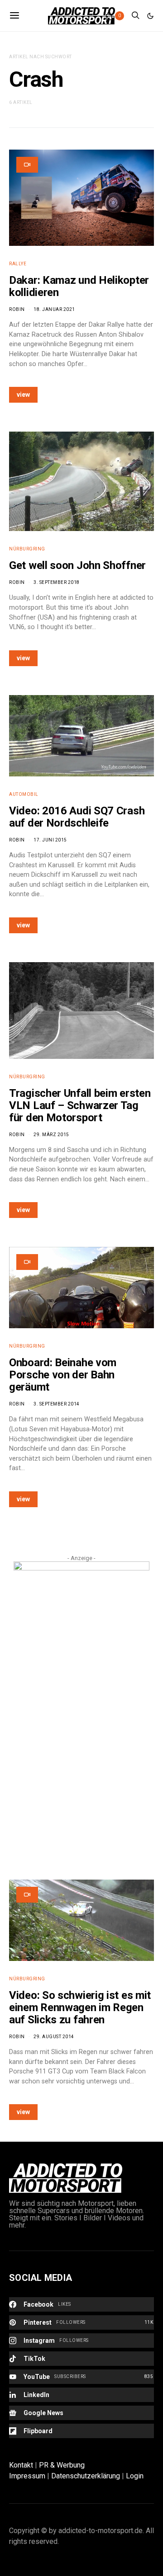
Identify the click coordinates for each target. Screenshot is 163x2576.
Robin (17, 309)
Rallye (18, 264)
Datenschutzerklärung (86, 2476)
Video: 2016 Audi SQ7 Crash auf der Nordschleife (77, 817)
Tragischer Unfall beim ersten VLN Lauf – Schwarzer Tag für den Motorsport (80, 1105)
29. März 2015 (51, 1135)
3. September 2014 (57, 1404)
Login (135, 2476)
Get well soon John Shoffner (77, 565)
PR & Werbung (62, 2465)
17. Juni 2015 (50, 840)
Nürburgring (27, 549)
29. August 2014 (54, 2037)
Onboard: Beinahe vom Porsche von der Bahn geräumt (63, 1375)
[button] (150, 16)
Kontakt (21, 2465)
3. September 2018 (57, 582)
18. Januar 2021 (54, 309)
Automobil (24, 794)
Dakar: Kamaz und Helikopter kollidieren (79, 286)
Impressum (27, 2476)
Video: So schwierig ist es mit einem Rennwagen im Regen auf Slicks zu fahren (80, 2007)
